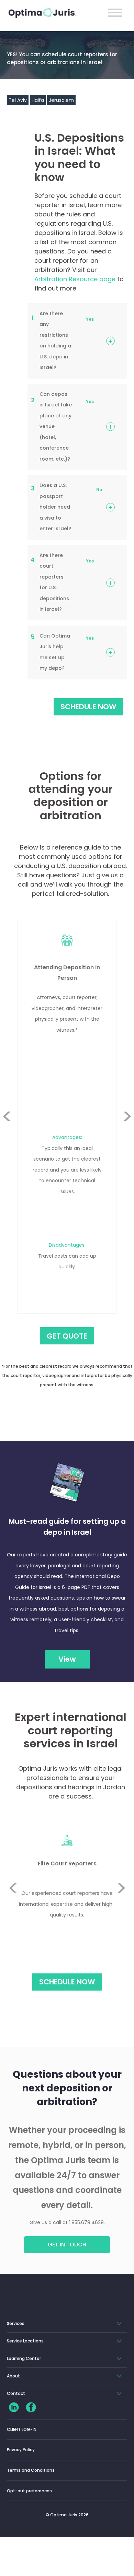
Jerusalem (61, 100)
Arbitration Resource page (75, 279)
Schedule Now (67, 1982)
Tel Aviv (18, 100)
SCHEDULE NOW (88, 707)
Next (127, 1133)
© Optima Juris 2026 (67, 2515)
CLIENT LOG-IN (22, 2429)
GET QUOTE (67, 1336)
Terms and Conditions (31, 2470)
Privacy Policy (21, 2450)
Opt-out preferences (29, 2491)
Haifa (38, 100)
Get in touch (67, 2245)
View (67, 1659)
